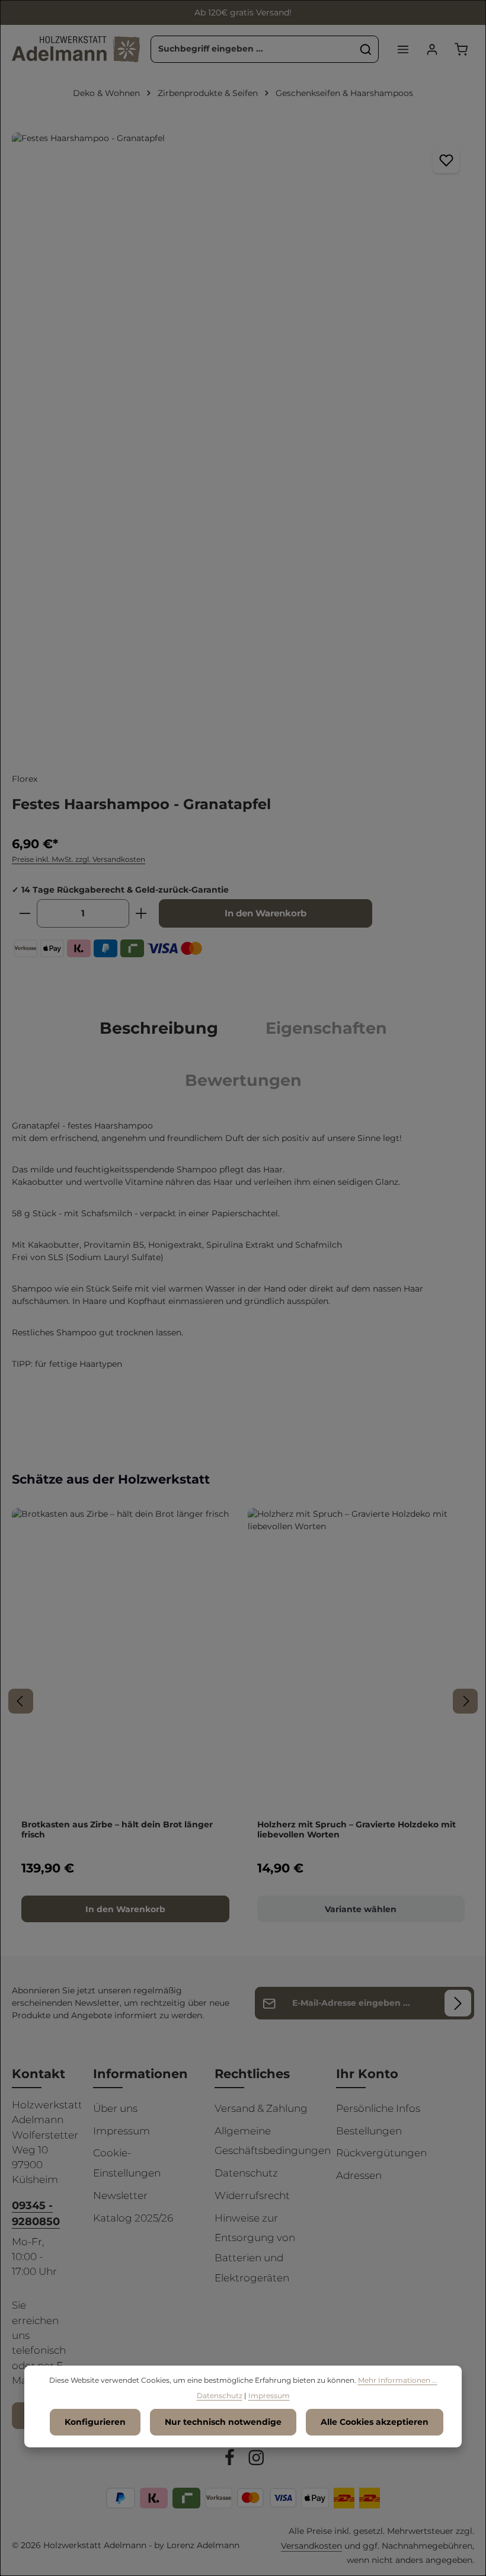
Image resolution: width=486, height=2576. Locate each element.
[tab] (159, 1028)
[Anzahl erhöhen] (141, 913)
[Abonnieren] (458, 2003)
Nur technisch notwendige (223, 2422)
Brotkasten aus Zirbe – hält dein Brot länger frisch (117, 1830)
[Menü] (403, 49)
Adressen (359, 2175)
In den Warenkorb (266, 913)
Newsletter (120, 2195)
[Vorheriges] (21, 1701)
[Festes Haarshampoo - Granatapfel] (243, 440)
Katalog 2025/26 (133, 2218)
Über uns (115, 2108)
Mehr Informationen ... (398, 2380)
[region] (243, 440)
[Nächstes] (465, 1701)
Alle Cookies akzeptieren (375, 2422)
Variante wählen (361, 1909)
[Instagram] (256, 2460)
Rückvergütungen (381, 2153)
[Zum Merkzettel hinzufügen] (446, 160)
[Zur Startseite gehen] (76, 49)
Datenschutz (246, 2173)
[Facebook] (231, 2460)
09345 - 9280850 (36, 2213)
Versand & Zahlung (261, 2108)
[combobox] (252, 49)
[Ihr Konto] (432, 49)
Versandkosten (311, 2546)
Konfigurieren (95, 2422)
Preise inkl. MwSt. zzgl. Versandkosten (79, 859)
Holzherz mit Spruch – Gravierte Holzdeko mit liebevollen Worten (356, 1830)
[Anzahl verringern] (25, 913)
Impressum (121, 2131)
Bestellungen (369, 2131)
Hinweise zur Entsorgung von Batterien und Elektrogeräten (255, 2248)
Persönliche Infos (378, 2108)
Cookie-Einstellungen (127, 2163)
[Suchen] (366, 49)
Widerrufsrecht (252, 2195)
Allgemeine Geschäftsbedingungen (273, 2141)
